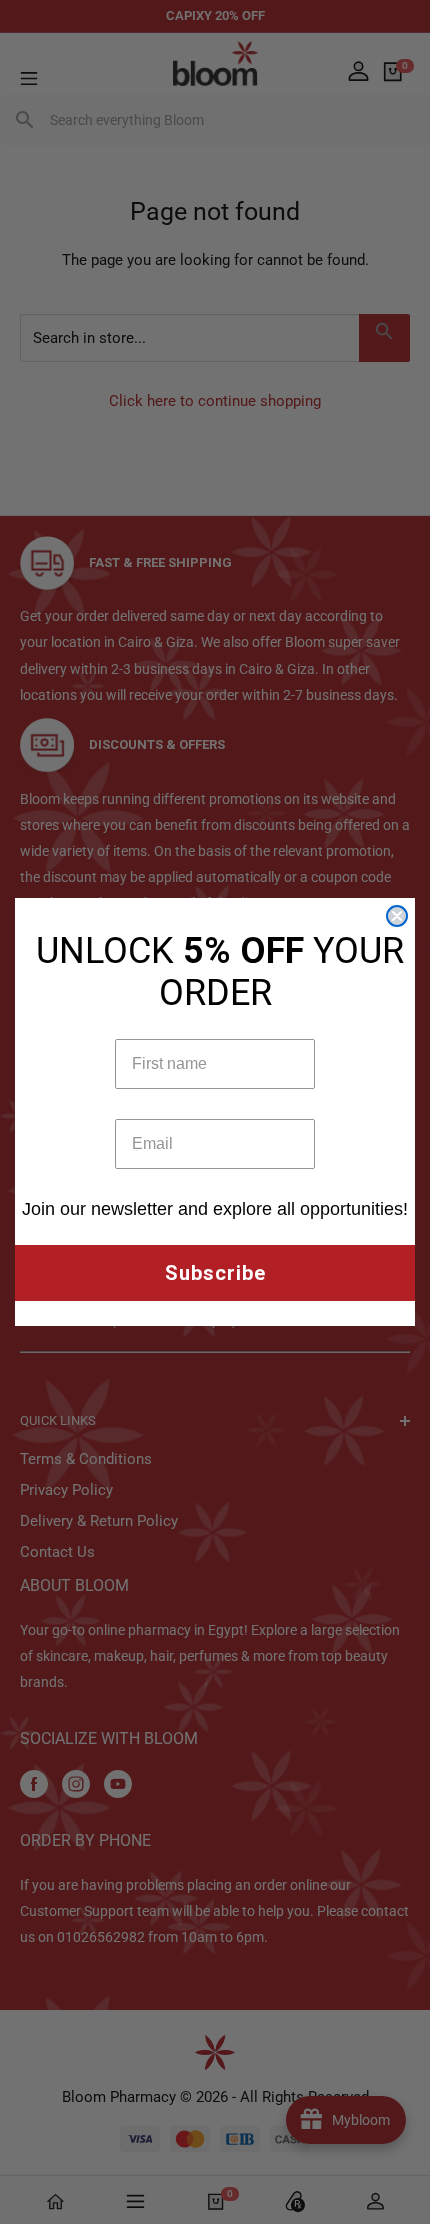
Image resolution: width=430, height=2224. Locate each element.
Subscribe (215, 1273)
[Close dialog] (397, 916)
